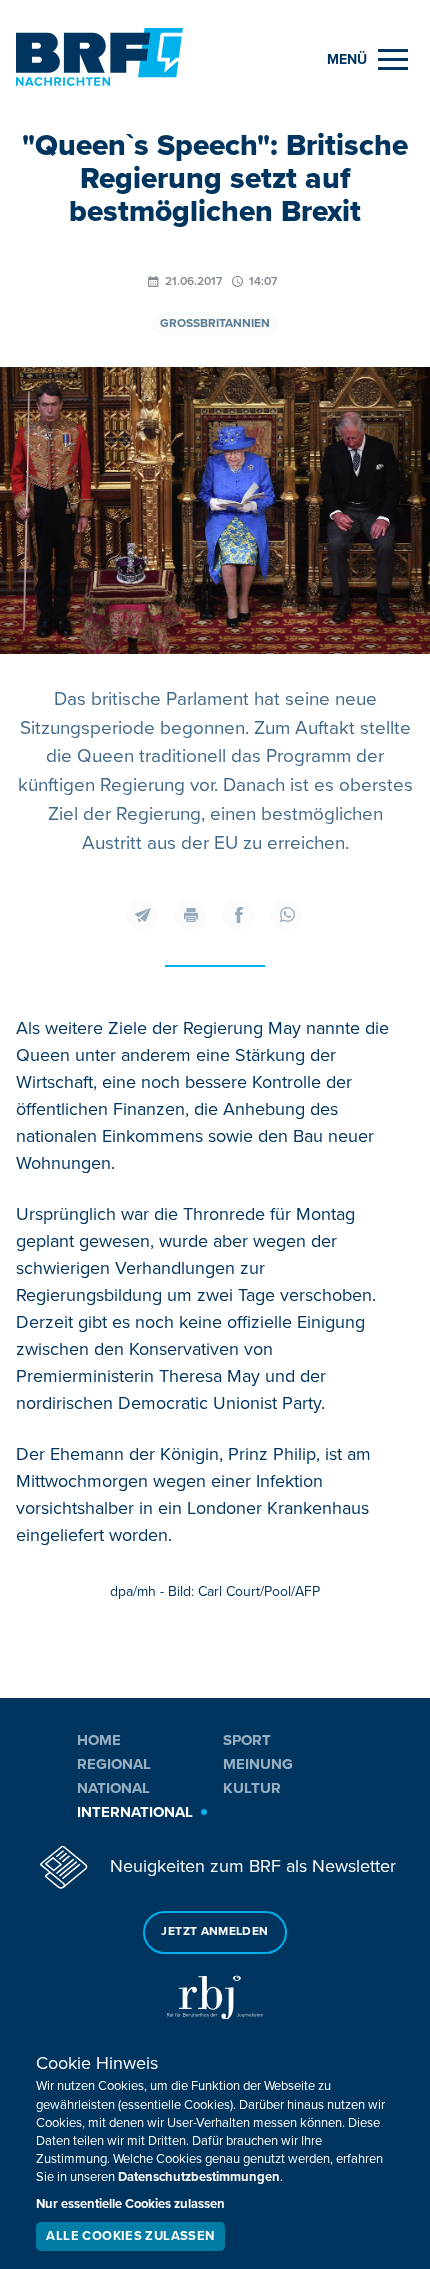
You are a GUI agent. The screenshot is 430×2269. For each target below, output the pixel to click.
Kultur (252, 1788)
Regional (114, 1764)
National (113, 1788)
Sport (247, 1740)
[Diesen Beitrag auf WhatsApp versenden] (287, 915)
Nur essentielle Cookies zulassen (130, 2204)
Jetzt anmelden (214, 1931)
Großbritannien (215, 323)
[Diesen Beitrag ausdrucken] (191, 915)
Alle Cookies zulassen (130, 2236)
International (135, 1812)
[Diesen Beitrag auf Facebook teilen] (239, 915)
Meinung (258, 1764)
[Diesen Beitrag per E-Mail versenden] (143, 915)
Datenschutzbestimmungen (199, 2177)
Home (99, 1740)
